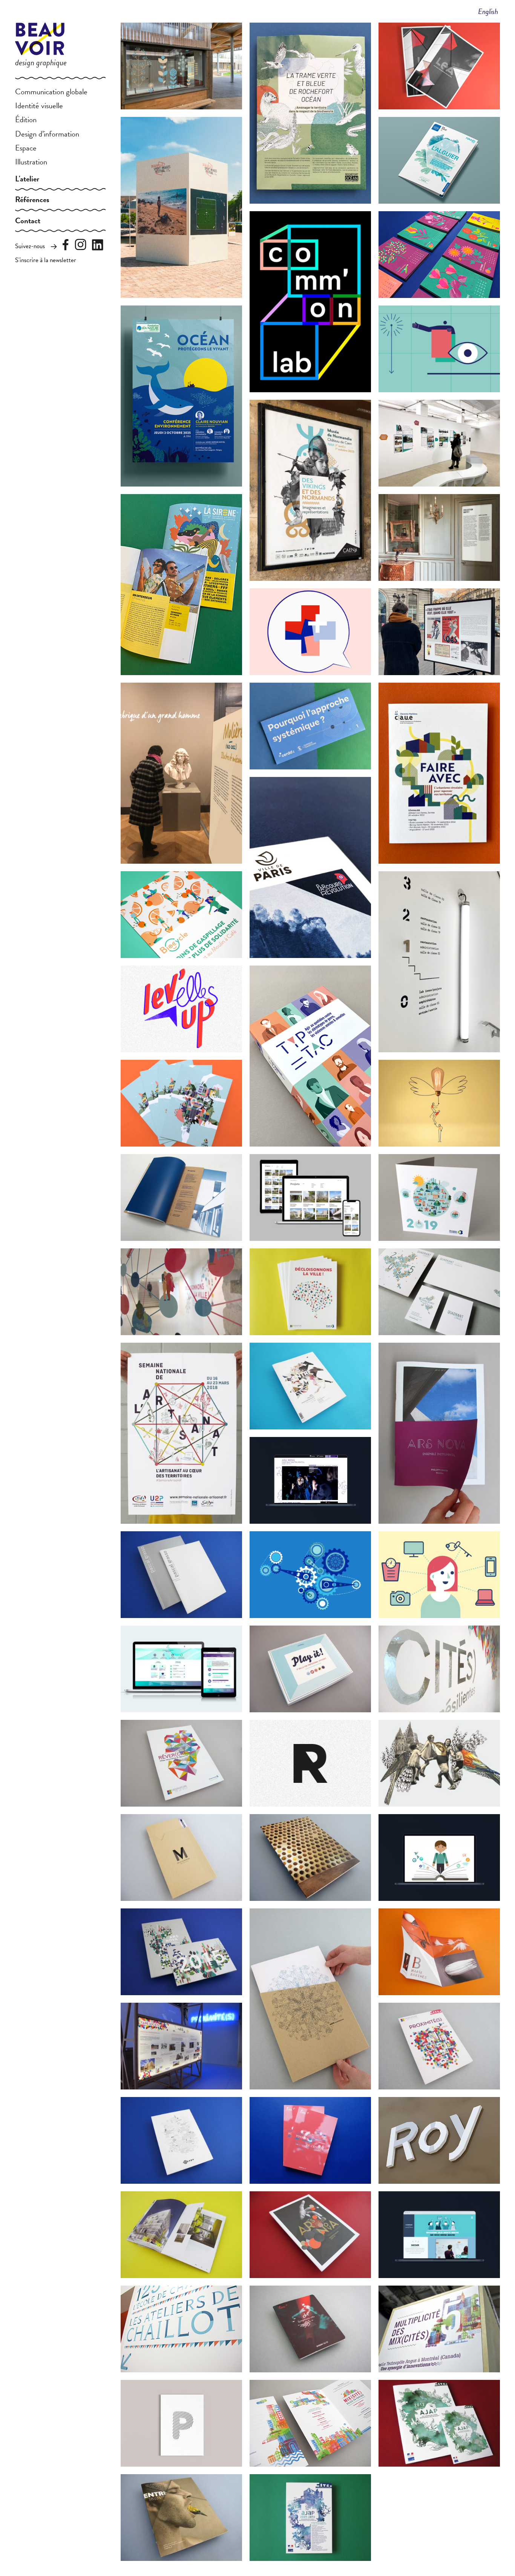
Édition (26, 120)
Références (32, 200)
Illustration (31, 162)
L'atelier (27, 179)
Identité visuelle (39, 106)
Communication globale (51, 92)
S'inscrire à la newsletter (46, 260)
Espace (26, 148)
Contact (28, 221)
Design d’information (47, 134)
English (488, 11)
